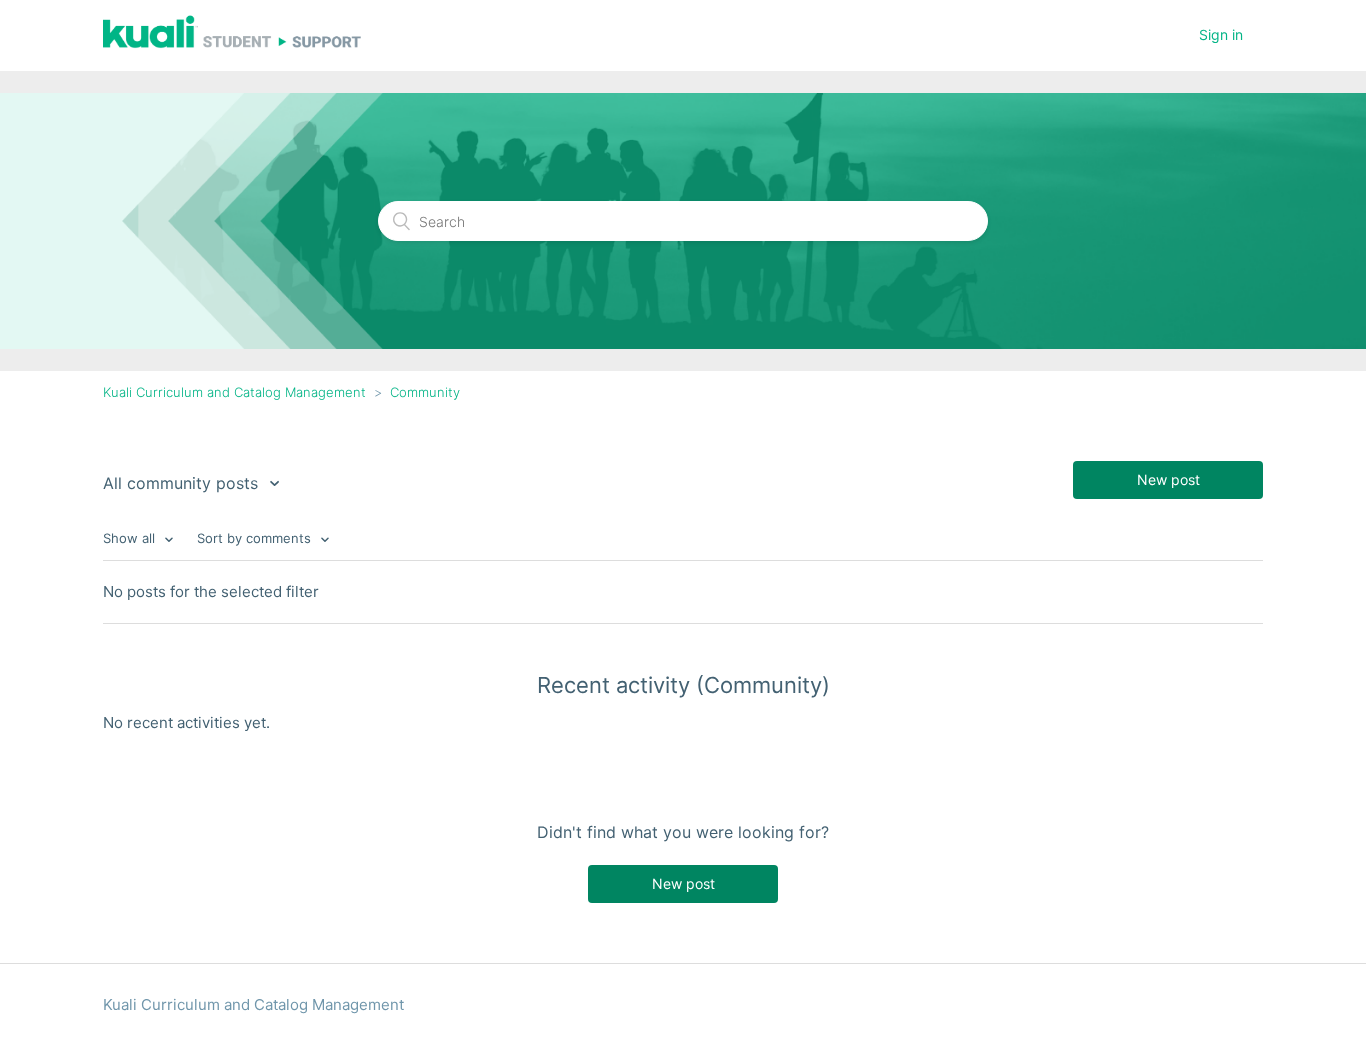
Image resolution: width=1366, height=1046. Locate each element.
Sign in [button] (1221, 34)
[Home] (232, 45)
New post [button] (1168, 479)
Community (425, 392)
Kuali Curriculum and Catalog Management (234, 392)
